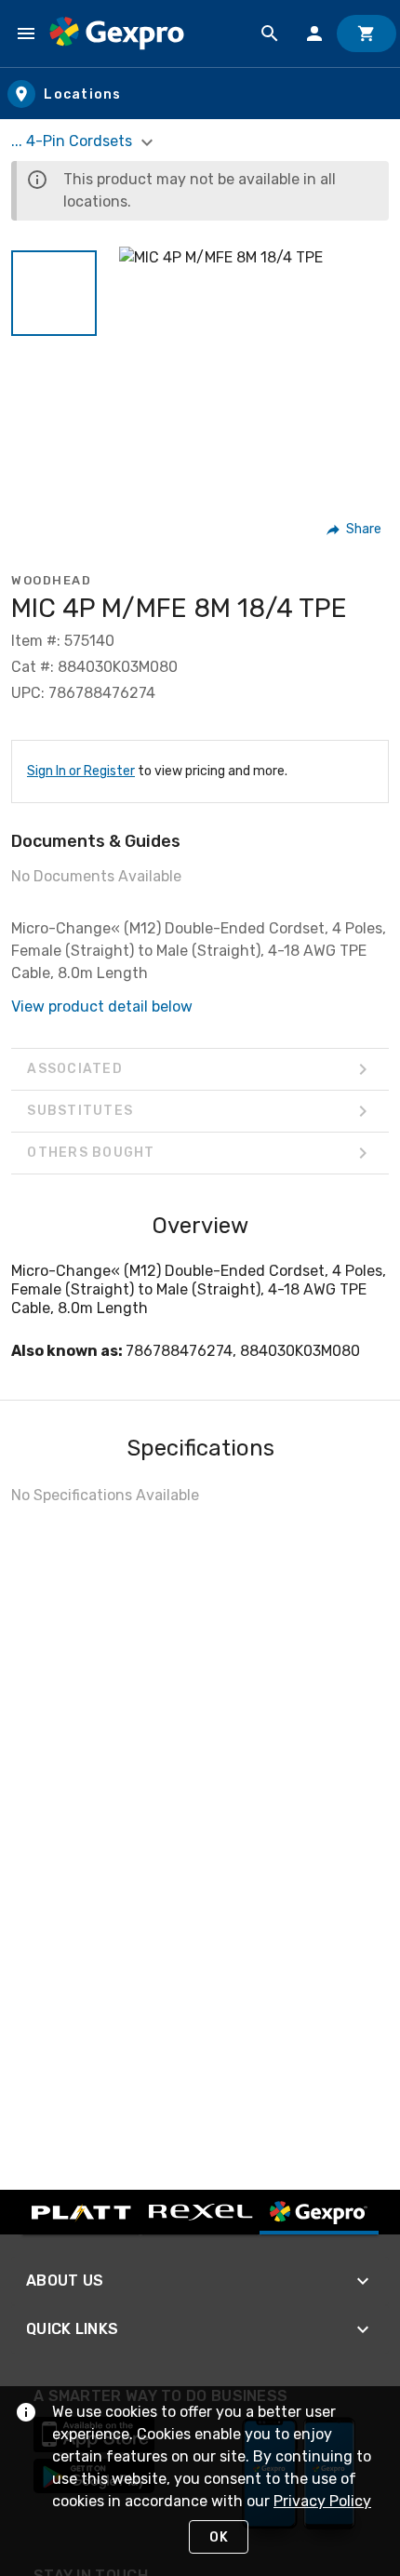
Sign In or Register (81, 771)
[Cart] (367, 34)
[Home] (117, 34)
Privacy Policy (322, 2501)
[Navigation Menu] (26, 34)
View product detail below (102, 1006)
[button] (54, 293)
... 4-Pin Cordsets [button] (73, 141)
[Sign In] (314, 34)
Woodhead (51, 580)
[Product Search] (270, 34)
